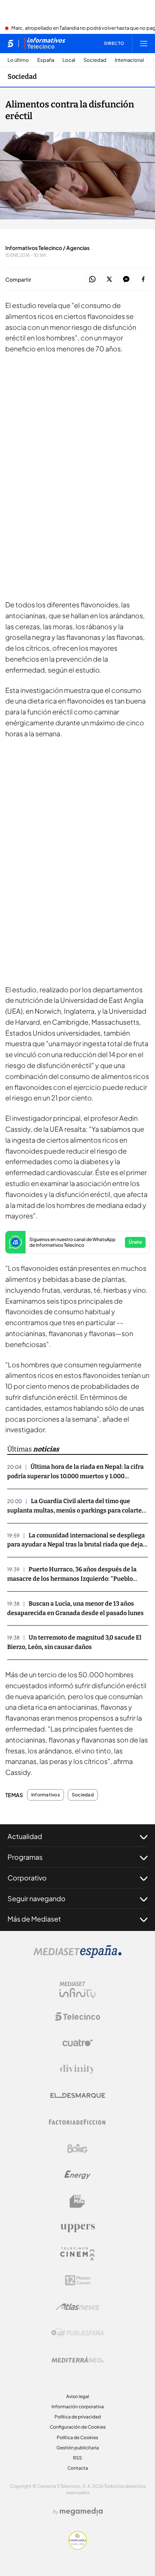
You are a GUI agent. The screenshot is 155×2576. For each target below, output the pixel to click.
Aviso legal (78, 2396)
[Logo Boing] (77, 2148)
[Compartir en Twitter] (109, 280)
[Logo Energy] (77, 2175)
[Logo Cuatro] (77, 2043)
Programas (25, 1857)
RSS (77, 2458)
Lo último (18, 60)
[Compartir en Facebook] (143, 280)
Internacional (129, 60)
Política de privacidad (78, 2417)
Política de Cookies (77, 2437)
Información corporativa (78, 2407)
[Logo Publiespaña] (77, 2333)
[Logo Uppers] (77, 2228)
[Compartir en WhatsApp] (92, 280)
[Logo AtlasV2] (78, 2307)
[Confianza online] (78, 2547)
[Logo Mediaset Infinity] (77, 1990)
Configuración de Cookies (78, 2427)
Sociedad (95, 60)
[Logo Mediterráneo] (77, 2360)
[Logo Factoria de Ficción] (77, 2122)
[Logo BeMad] (77, 2201)
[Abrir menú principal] (144, 43)
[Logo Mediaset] (77, 1956)
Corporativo (27, 1878)
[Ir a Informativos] (45, 43)
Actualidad (25, 1836)
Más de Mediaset (34, 1919)
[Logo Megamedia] (81, 2512)
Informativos (46, 1795)
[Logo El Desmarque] (78, 2096)
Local (69, 60)
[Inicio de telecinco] (10, 43)
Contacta (78, 2468)
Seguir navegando (36, 1898)
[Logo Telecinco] (77, 2017)
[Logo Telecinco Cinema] (77, 2254)
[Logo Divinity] (77, 2069)
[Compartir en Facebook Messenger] (126, 280)
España (46, 60)
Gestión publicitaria (78, 2448)
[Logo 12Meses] (78, 2280)
